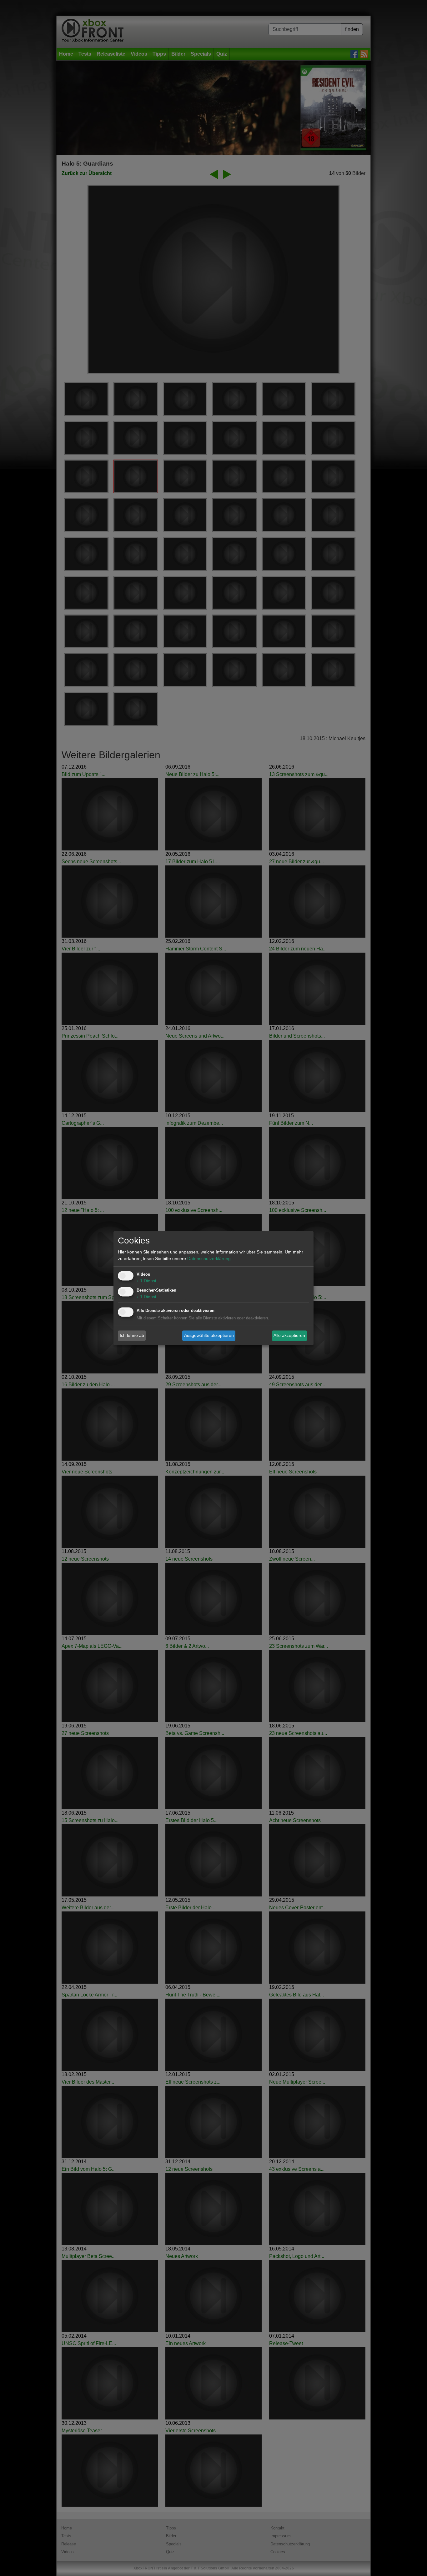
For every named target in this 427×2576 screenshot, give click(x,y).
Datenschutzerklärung (209, 1258)
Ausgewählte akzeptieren (209, 1335)
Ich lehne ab (132, 1335)
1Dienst (146, 1281)
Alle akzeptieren (289, 1335)
